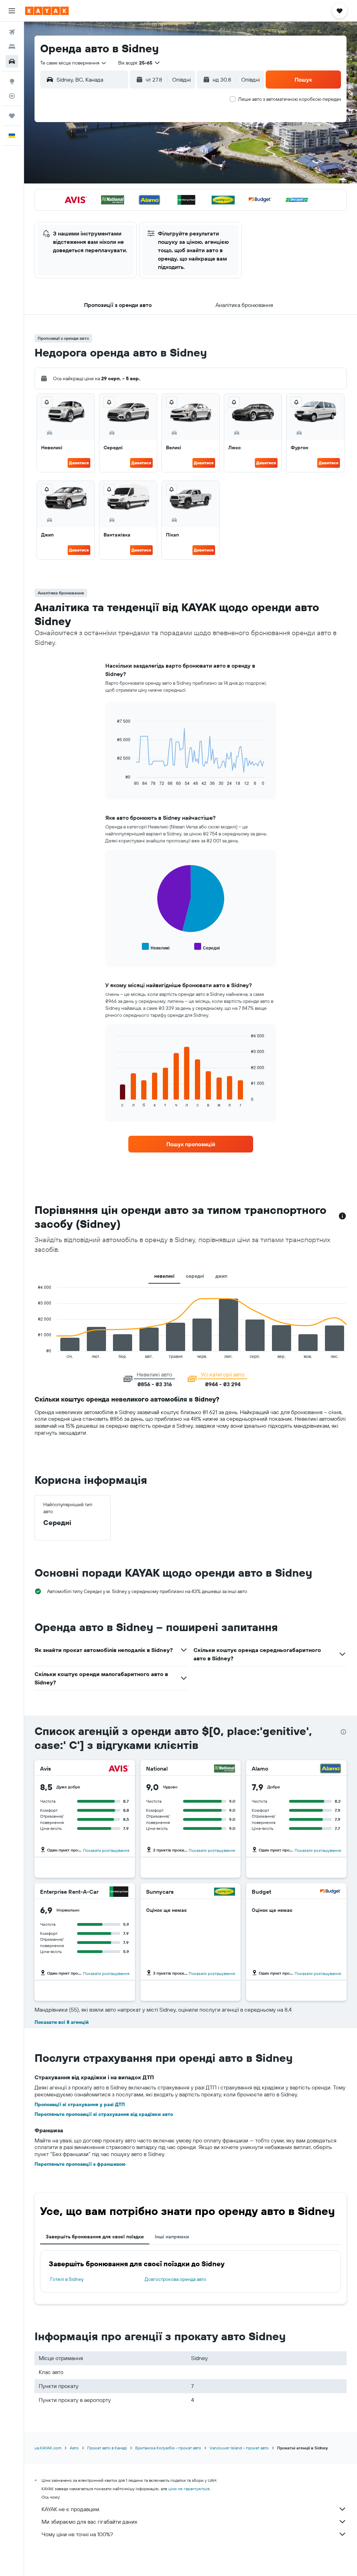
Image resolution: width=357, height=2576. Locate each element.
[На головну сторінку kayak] (47, 11)
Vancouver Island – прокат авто (239, 2448)
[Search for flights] (12, 32)
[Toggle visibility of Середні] (207, 947)
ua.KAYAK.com (48, 2448)
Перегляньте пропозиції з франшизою (80, 2164)
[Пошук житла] (12, 47)
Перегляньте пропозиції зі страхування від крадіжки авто (104, 2114)
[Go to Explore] (12, 81)
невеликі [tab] (164, 1276)
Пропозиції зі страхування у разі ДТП (80, 2104)
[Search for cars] (12, 61)
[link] (191, 1144)
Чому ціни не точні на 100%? (77, 2534)
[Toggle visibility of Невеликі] (156, 947)
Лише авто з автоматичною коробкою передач (290, 99)
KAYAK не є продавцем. (71, 2509)
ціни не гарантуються (189, 2489)
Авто (74, 2448)
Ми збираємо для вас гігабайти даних (89, 2522)
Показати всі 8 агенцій (62, 2022)
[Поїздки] (12, 116)
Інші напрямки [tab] (172, 2237)
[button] (12, 11)
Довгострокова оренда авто (176, 2279)
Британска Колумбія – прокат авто (168, 2448)
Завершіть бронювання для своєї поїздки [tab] (95, 2237)
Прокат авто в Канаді (107, 2448)
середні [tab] (195, 1276)
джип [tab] (221, 1276)
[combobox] (74, 63)
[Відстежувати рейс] (12, 96)
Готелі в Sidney (67, 2279)
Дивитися (79, 463)
